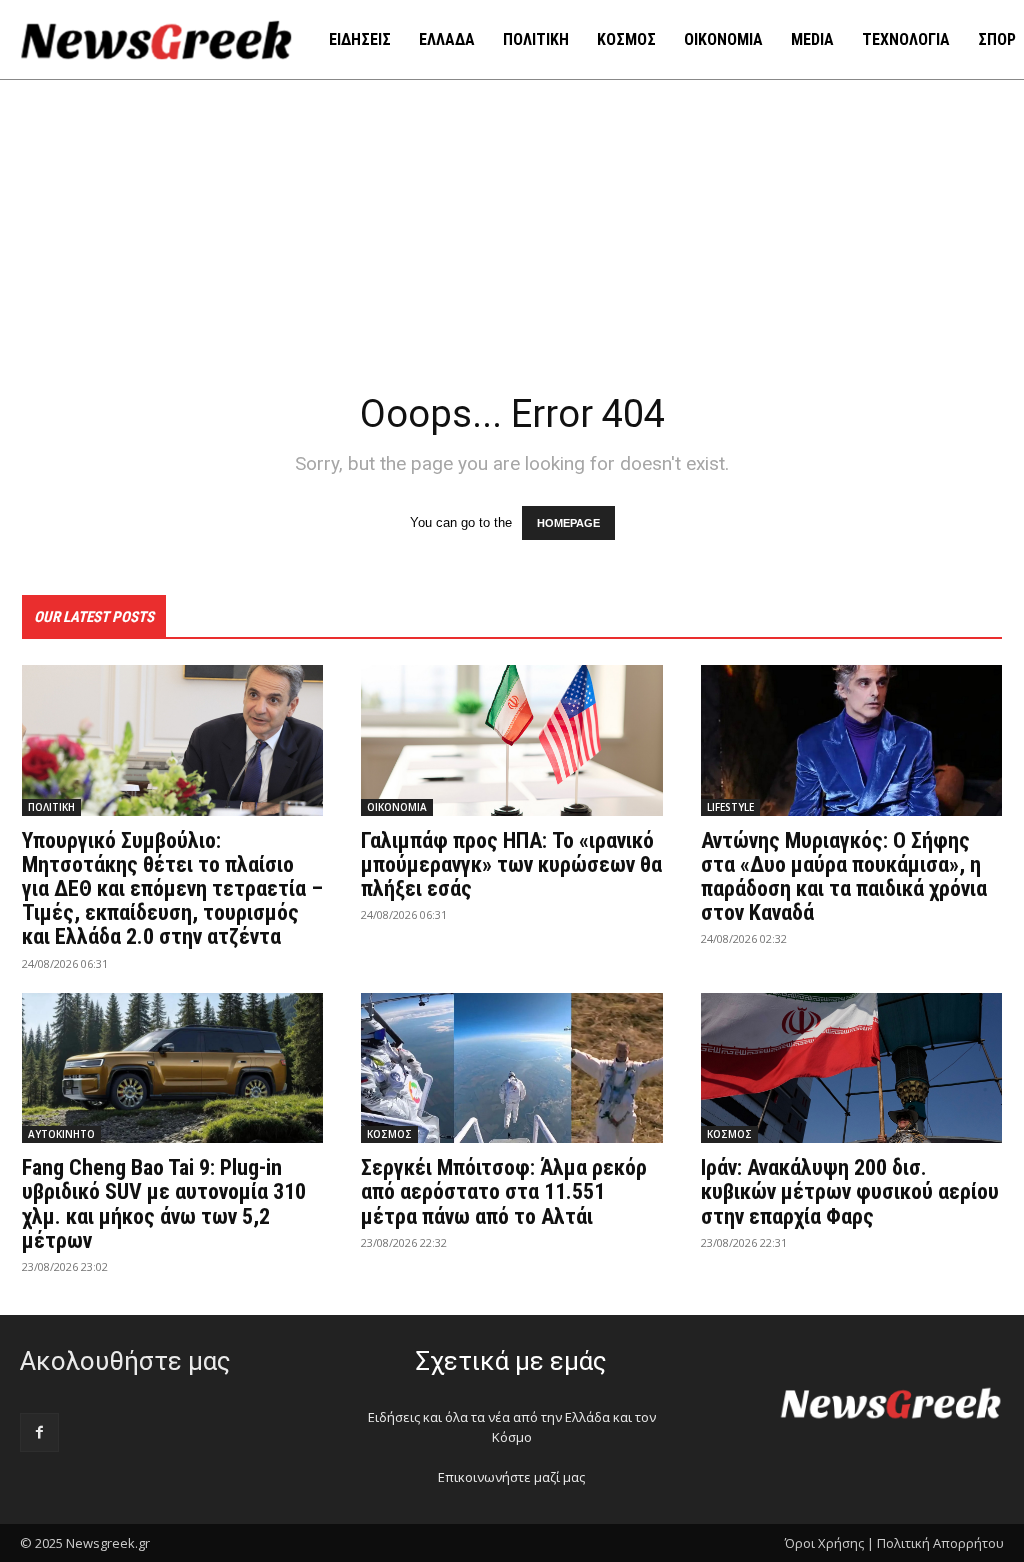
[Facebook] (39, 1432)
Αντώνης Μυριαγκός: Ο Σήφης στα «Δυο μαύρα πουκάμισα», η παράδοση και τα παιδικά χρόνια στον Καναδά (844, 877)
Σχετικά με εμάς (511, 1361)
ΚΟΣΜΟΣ (389, 1134)
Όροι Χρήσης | (829, 1543)
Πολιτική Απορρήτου (940, 1543)
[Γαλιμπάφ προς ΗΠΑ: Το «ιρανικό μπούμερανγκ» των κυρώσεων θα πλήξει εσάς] (511, 740)
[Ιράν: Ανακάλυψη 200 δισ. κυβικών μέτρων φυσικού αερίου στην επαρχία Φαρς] (851, 1068)
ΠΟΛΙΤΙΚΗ (51, 807)
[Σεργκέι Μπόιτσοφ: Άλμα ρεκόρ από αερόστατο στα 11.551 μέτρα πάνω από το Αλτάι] (511, 1068)
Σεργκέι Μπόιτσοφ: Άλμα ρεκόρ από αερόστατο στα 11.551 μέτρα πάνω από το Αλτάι (504, 1191)
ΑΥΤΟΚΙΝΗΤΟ (61, 1134)
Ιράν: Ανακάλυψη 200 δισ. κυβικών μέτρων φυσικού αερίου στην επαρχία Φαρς (850, 1191)
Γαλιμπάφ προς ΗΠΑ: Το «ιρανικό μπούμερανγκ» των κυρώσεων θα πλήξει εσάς (511, 864)
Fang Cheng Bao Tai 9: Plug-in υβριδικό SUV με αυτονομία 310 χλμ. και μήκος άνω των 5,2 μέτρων (164, 1204)
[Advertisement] (512, 230)
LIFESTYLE (730, 807)
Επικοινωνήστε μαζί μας (511, 1477)
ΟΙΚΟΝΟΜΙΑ (397, 807)
